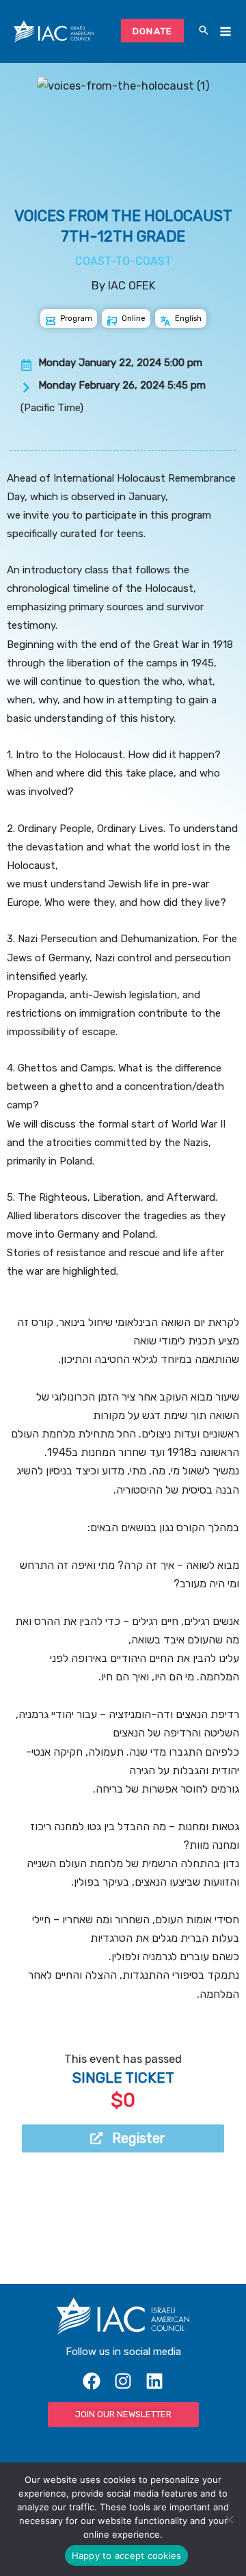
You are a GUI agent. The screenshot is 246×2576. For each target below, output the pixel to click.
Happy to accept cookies (127, 2555)
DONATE (153, 31)
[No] (229, 2519)
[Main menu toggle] (225, 32)
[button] (204, 31)
